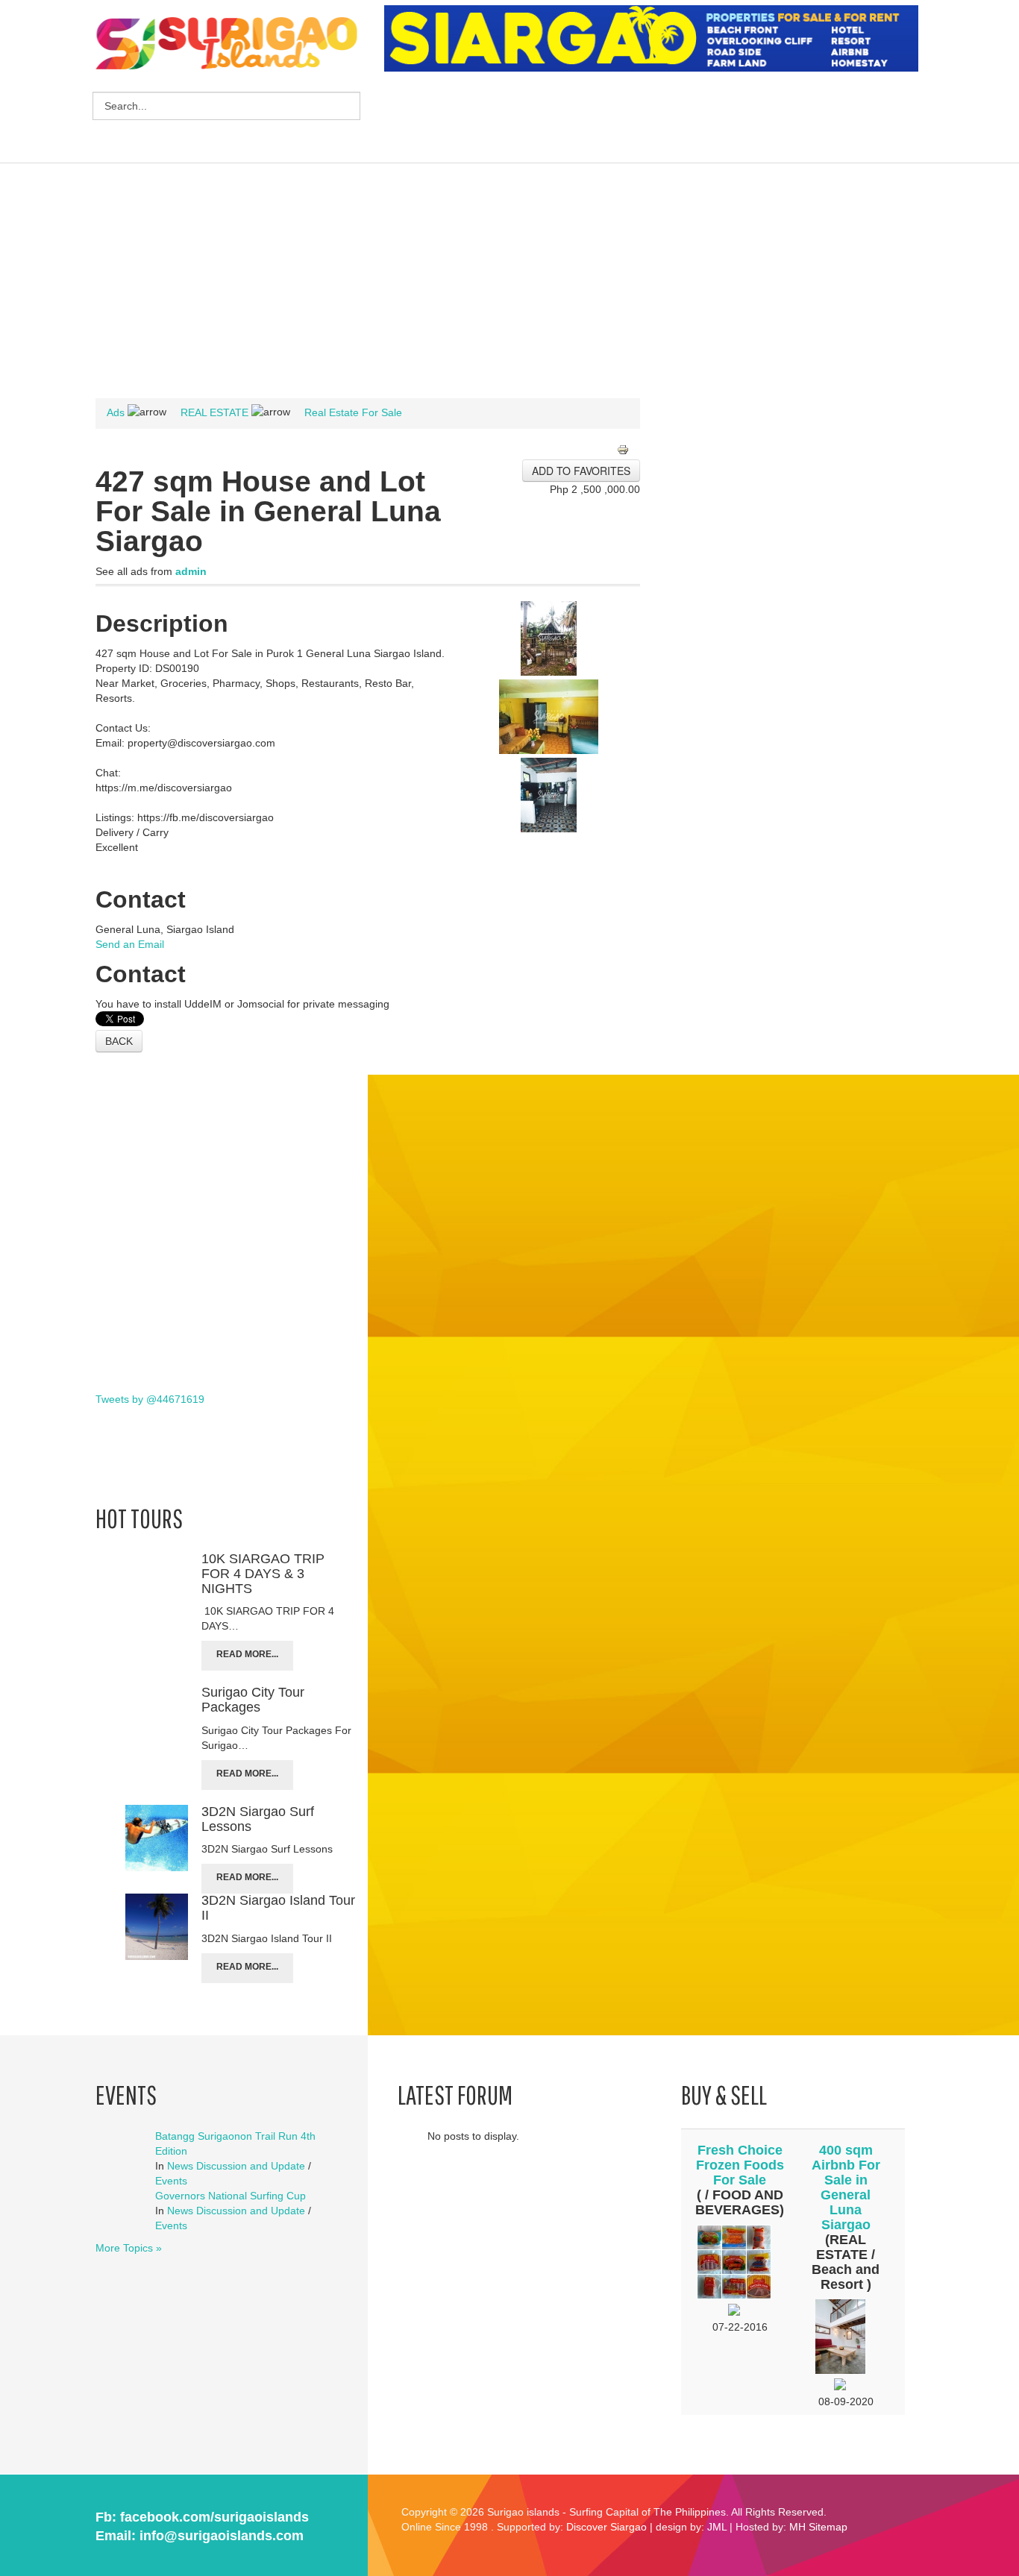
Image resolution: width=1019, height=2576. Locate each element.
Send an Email (130, 944)
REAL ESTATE (214, 412)
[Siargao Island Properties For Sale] (657, 39)
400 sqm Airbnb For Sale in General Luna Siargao (846, 2187)
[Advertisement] (656, 119)
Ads (116, 412)
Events (171, 2181)
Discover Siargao (606, 2527)
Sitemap (828, 2527)
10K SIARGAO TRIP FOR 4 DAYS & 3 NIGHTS (263, 1574)
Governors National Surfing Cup (231, 2196)
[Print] (628, 451)
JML (717, 2527)
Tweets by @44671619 (150, 1399)
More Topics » (129, 2248)
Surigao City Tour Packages (253, 1700)
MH (797, 2527)
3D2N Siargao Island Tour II (278, 1908)
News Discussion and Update (236, 2166)
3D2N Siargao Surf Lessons (258, 1819)
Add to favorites (581, 471)
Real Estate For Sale (353, 412)
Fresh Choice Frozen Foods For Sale (740, 2165)
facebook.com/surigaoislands (214, 2517)
